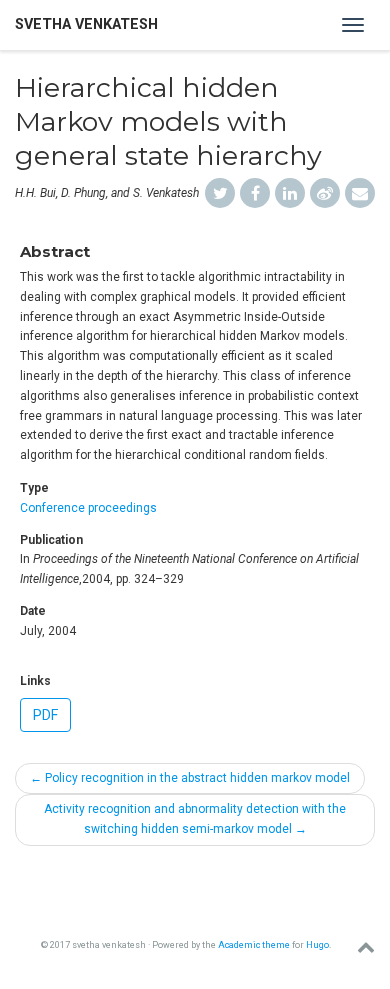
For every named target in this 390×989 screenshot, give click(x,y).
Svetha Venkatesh (86, 24)
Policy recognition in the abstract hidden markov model (190, 778)
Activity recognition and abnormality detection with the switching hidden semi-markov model (195, 819)
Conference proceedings (88, 508)
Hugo (317, 945)
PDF (45, 715)
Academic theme (254, 945)
